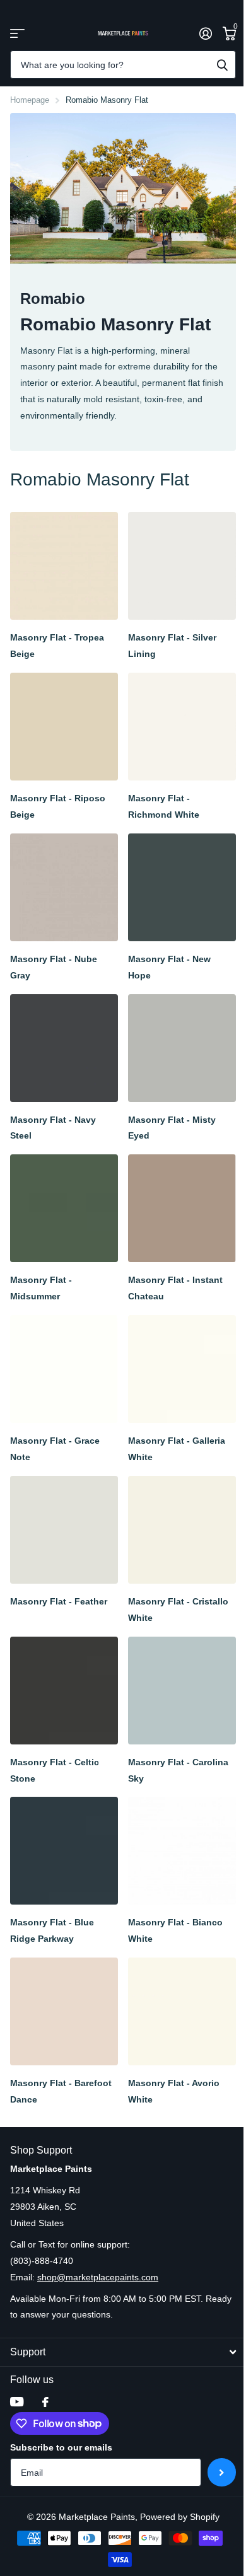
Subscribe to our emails (61, 2447)
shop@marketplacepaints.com (98, 2277)
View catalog (17, 33)
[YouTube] (17, 2402)
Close (123, 2352)
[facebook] (45, 2402)
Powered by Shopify (180, 2517)
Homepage (30, 100)
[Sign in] (205, 33)
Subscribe (222, 2472)
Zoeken (222, 65)
